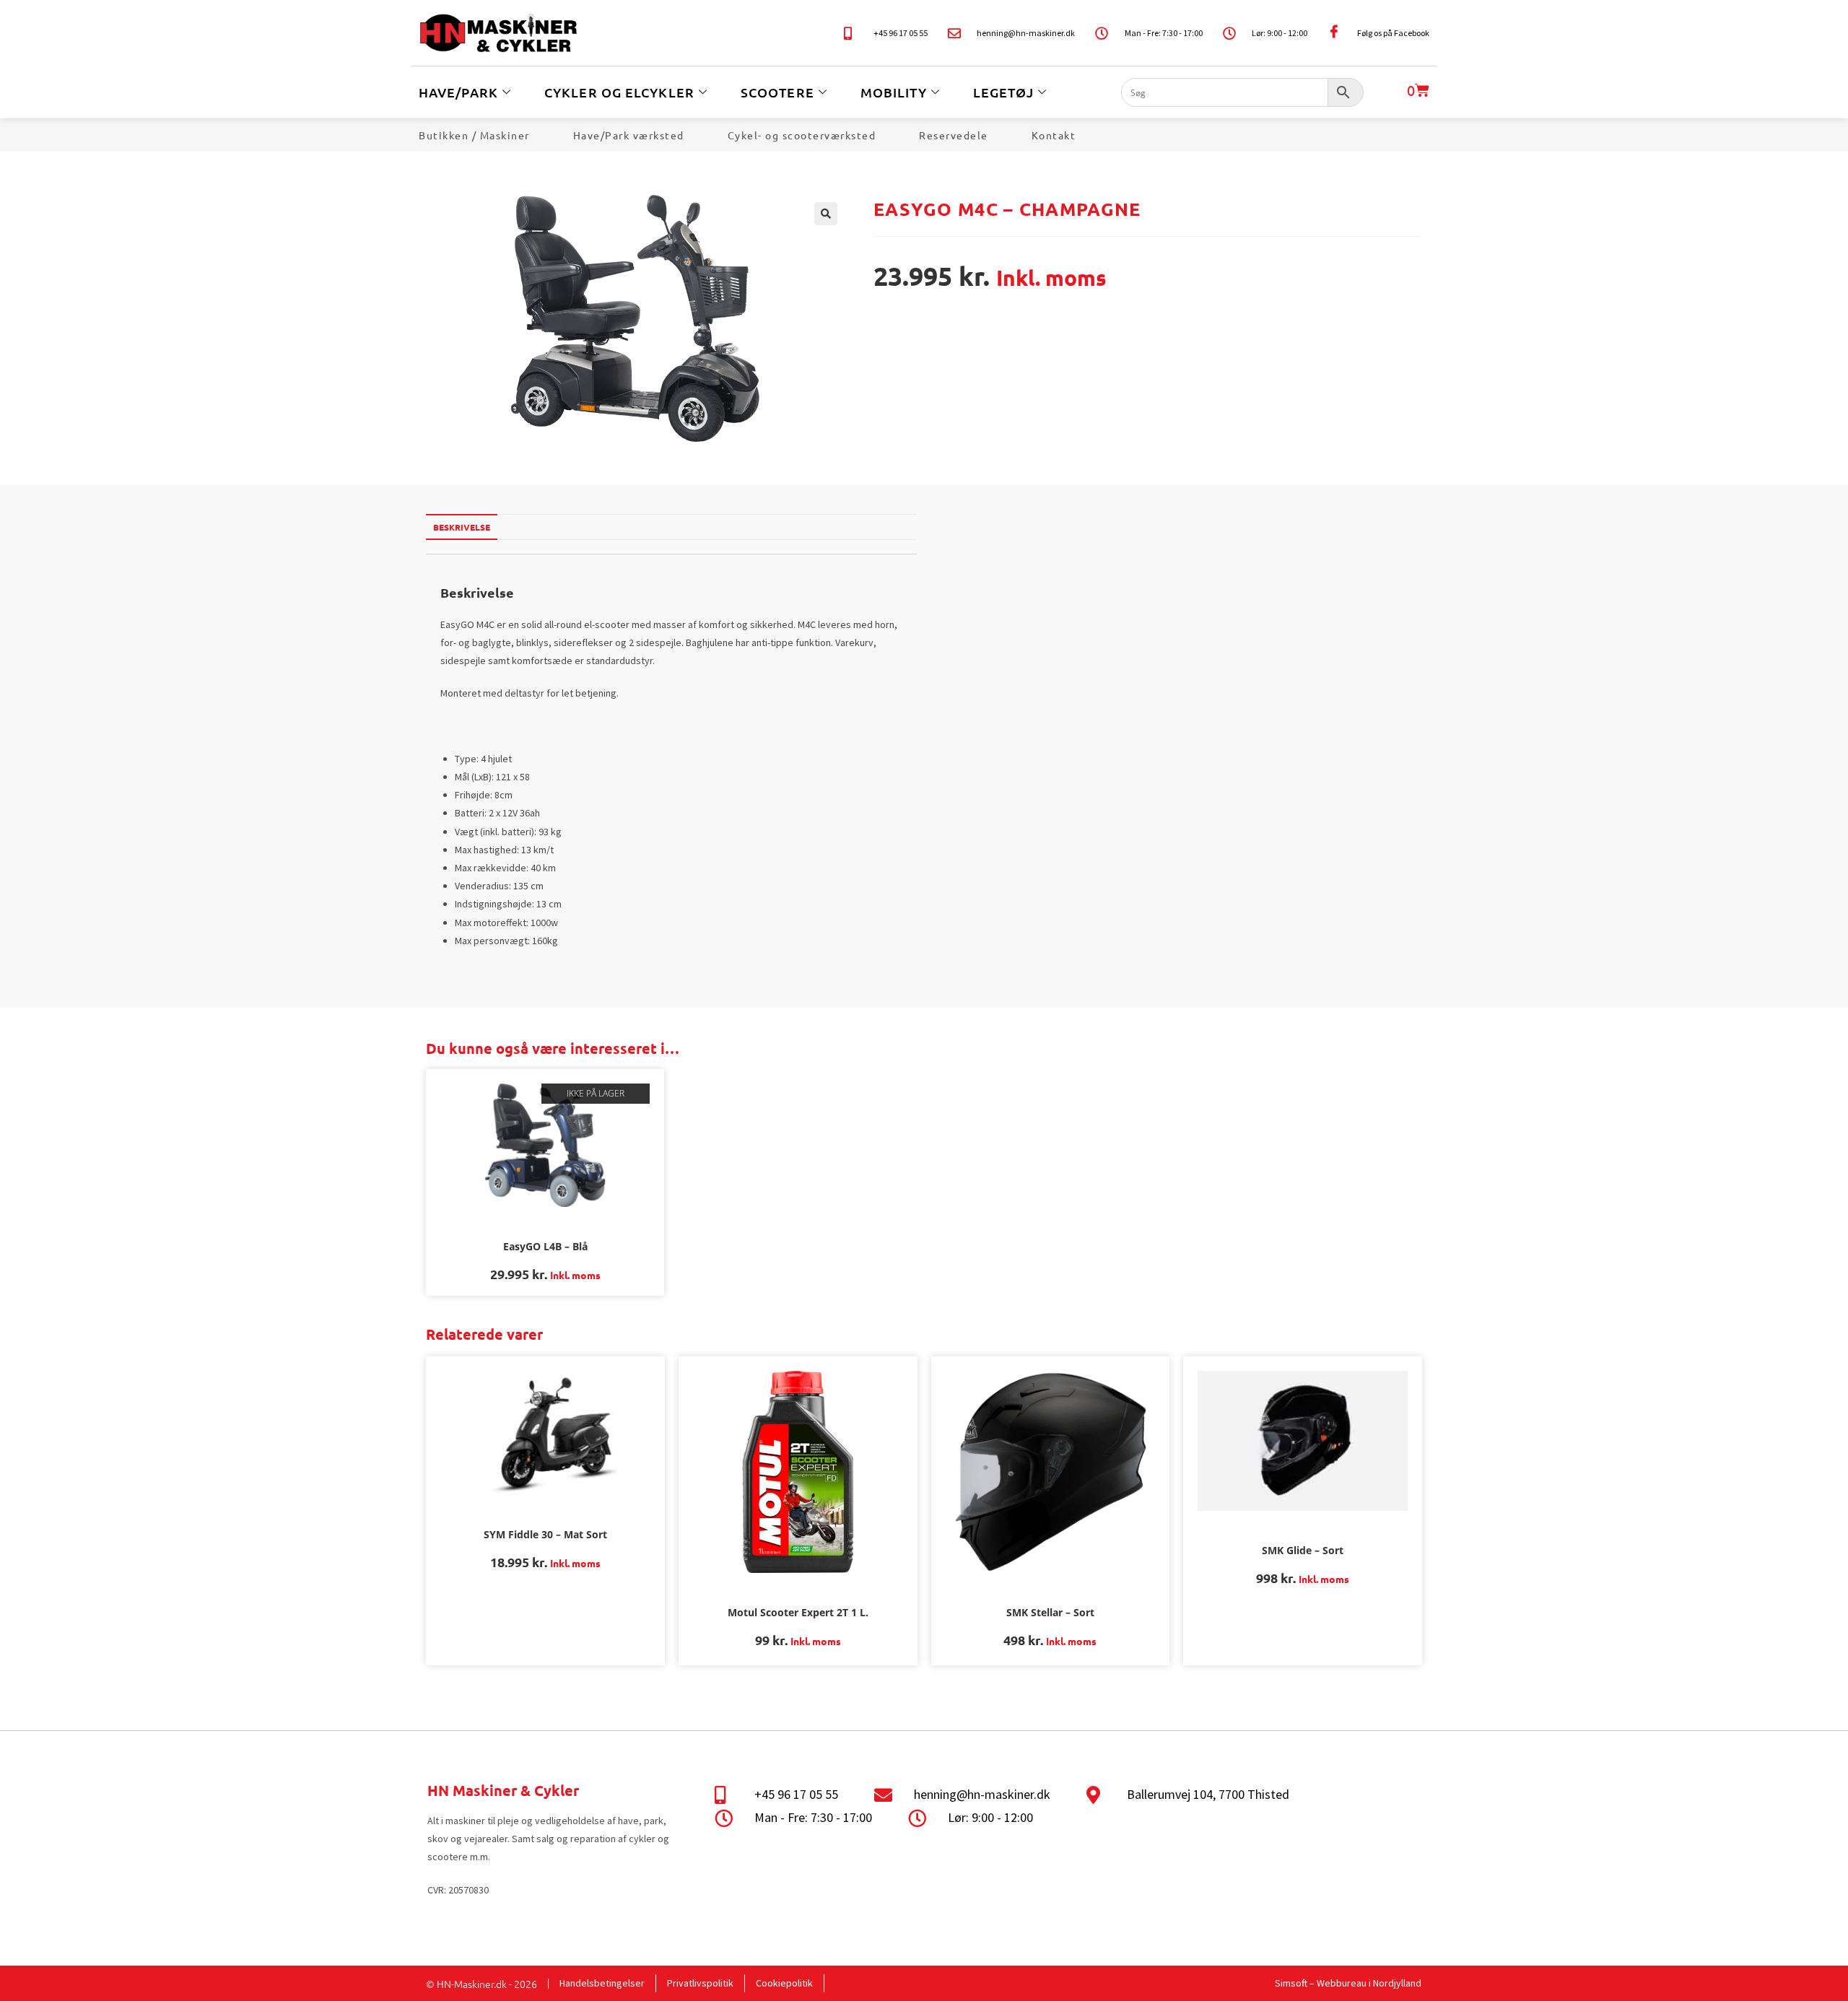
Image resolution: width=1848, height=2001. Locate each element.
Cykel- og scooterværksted (802, 135)
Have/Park (458, 92)
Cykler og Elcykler (619, 92)
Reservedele (954, 135)
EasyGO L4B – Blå (545, 1246)
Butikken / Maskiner (474, 135)
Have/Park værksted (629, 135)
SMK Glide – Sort (1303, 1550)
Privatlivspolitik (700, 1983)
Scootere (777, 92)
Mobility (894, 92)
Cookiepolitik (784, 1983)
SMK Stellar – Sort (1050, 1612)
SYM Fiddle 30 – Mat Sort (545, 1534)
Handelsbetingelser (602, 1983)
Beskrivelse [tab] (462, 527)
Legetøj (1004, 92)
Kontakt (1054, 135)
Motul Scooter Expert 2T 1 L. (798, 1612)
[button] (826, 214)
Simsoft (1291, 1983)
